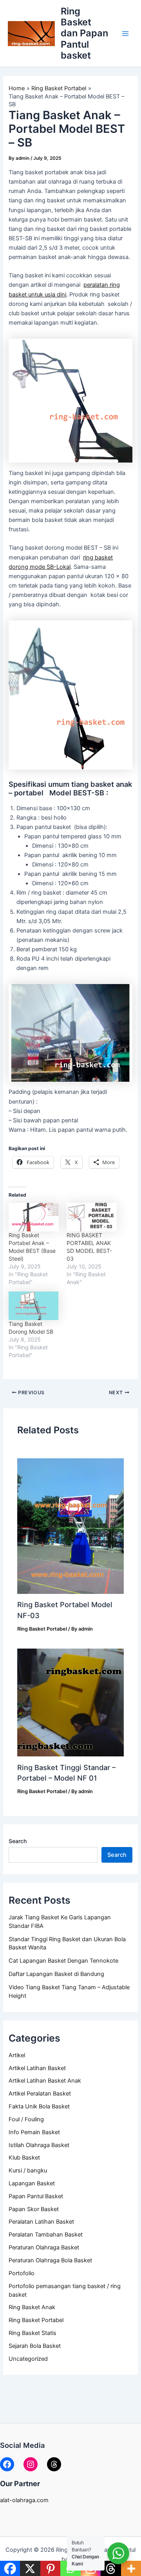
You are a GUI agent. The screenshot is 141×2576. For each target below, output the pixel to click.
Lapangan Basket (32, 2183)
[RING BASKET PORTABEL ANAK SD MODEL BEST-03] (92, 1217)
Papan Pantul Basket (36, 2196)
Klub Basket (24, 2158)
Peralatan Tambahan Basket (46, 2235)
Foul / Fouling (26, 2119)
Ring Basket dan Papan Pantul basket (84, 33)
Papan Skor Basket (34, 2209)
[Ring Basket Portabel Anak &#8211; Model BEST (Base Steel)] (34, 1217)
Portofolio (22, 2273)
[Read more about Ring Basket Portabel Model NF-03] (70, 1523)
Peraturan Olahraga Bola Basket (50, 2260)
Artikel (17, 2055)
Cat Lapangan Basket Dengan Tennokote (63, 1961)
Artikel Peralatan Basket (40, 2094)
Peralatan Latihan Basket (41, 2222)
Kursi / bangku (28, 2170)
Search (18, 1841)
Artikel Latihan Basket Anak (45, 2081)
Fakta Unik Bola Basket (39, 2106)
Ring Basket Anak (32, 2307)
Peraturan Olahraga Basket (44, 2247)
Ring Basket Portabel (36, 2320)
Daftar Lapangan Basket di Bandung (56, 1974)
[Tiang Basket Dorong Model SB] (34, 1306)
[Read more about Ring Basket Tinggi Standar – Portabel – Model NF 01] (70, 1702)
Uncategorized (28, 2359)
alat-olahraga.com (24, 2500)
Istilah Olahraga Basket (39, 2145)
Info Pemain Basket (34, 2132)
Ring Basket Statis (33, 2333)
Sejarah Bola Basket (35, 2346)
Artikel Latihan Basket (37, 2068)
